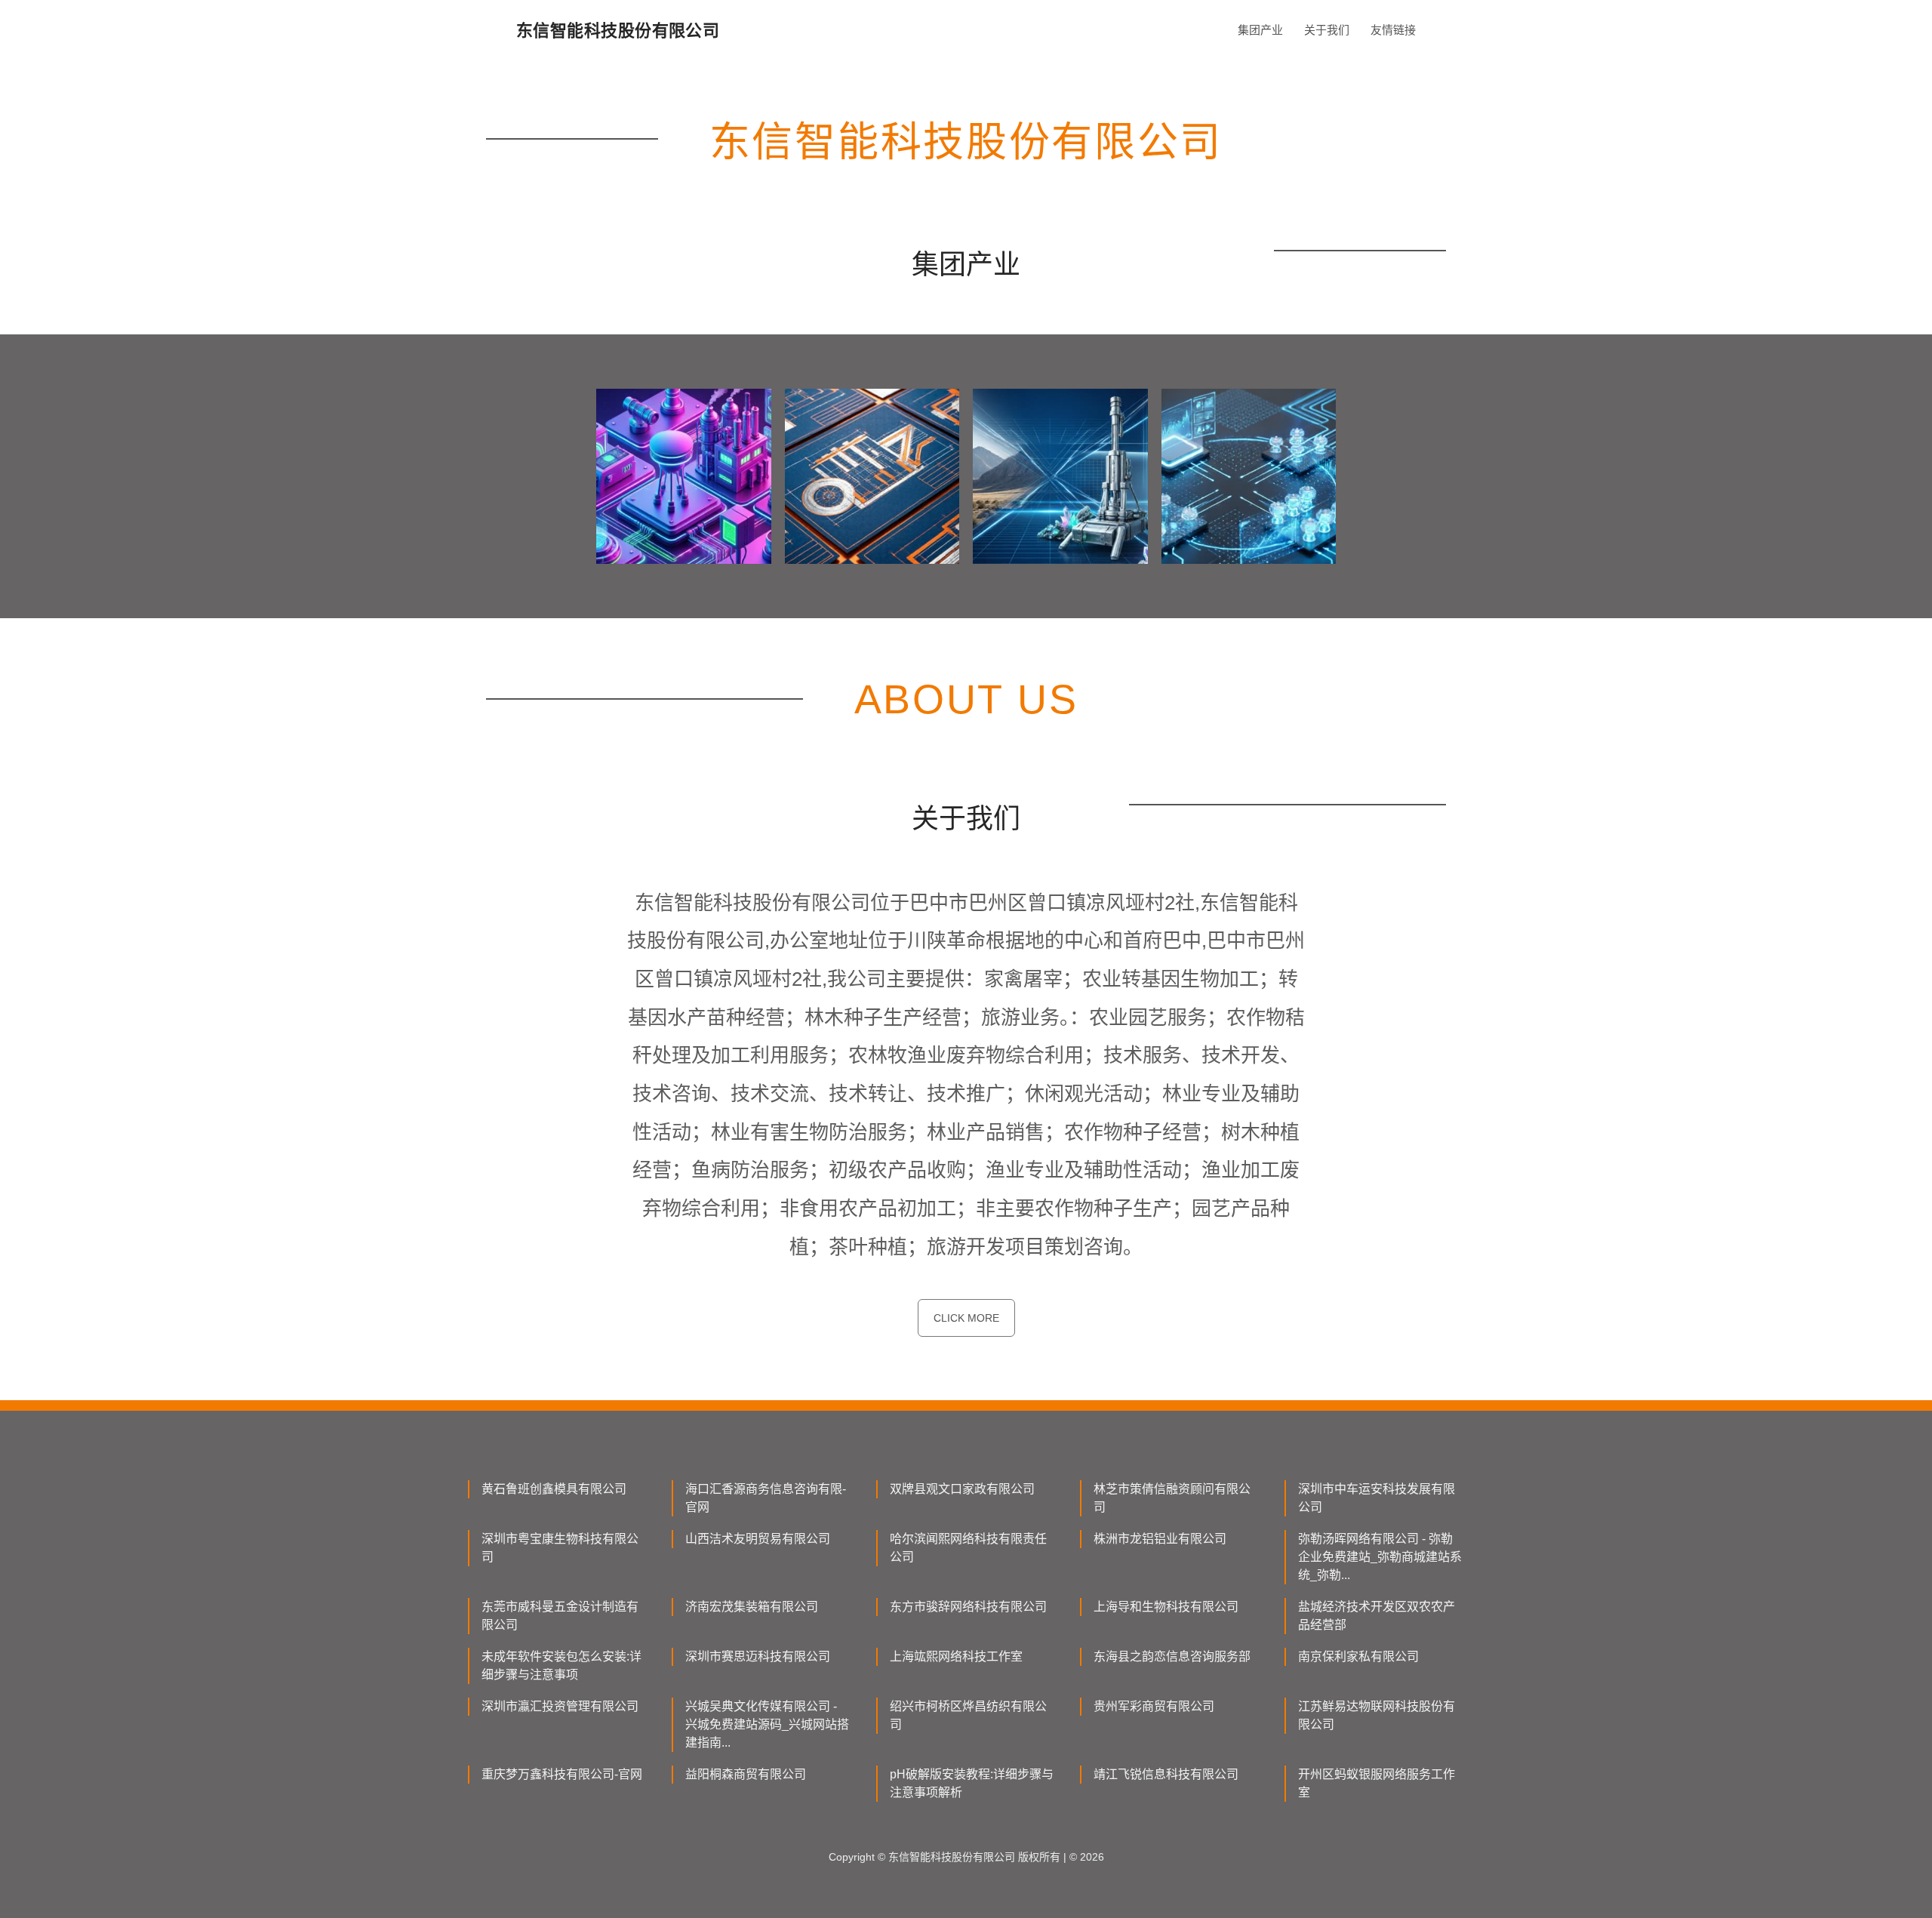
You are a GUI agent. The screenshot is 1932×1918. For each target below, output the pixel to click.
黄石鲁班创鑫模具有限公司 (554, 1489)
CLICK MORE (966, 1318)
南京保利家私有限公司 (1358, 1656)
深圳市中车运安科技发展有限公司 (1377, 1498)
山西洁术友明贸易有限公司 (758, 1539)
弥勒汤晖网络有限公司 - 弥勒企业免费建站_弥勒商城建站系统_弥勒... (1380, 1557)
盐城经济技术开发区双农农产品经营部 (1377, 1616)
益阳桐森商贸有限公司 (746, 1774)
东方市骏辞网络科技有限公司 (968, 1607)
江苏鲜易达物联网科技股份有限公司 (1377, 1715)
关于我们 (1327, 30)
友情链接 (1393, 30)
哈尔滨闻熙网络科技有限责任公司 (968, 1548)
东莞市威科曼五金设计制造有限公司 (560, 1616)
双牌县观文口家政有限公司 (962, 1489)
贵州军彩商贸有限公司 (1154, 1706)
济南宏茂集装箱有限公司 (752, 1607)
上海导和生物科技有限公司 (1166, 1607)
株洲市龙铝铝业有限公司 (1160, 1539)
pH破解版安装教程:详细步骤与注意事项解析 (972, 1783)
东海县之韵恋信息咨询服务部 (1172, 1656)
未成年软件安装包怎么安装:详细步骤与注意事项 (561, 1666)
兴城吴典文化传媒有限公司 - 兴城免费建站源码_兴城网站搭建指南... (767, 1724)
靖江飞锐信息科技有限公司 (1166, 1774)
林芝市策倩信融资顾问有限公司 (1172, 1498)
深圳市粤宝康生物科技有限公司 (560, 1548)
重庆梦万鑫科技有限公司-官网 (562, 1774)
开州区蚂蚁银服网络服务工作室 (1377, 1783)
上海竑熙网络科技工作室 (956, 1656)
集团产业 (1260, 30)
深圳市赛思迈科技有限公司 (758, 1656)
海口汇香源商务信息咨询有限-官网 (766, 1498)
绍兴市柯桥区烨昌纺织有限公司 (968, 1715)
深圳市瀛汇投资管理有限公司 (560, 1706)
